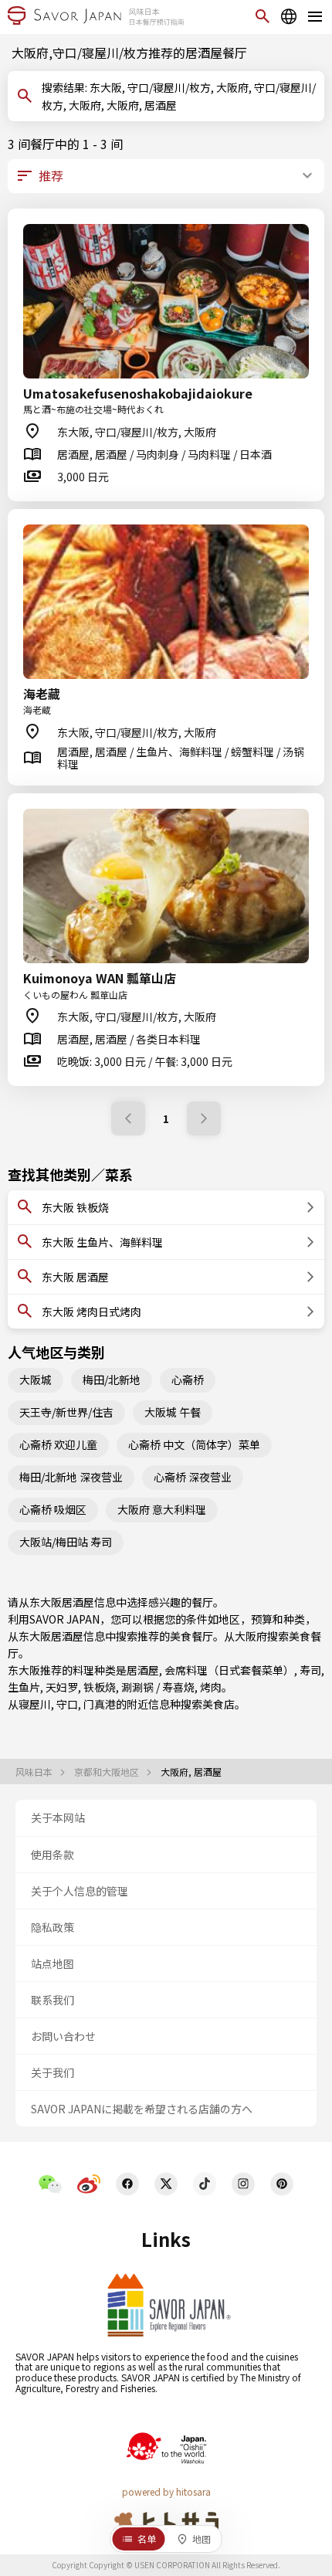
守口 (67, 1704)
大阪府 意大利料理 (162, 1509)
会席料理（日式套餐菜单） (229, 1670)
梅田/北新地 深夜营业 (71, 1477)
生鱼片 (24, 1687)
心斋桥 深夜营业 (193, 1477)
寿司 (310, 1670)
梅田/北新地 (112, 1380)
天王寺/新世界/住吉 (66, 1412)
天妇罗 (62, 1687)
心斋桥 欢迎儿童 (58, 1444)
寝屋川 (35, 1704)
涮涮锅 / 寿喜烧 (158, 1687)
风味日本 (35, 1772)
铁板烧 (100, 1687)
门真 (94, 1704)
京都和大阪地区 (108, 1772)
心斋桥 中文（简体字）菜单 (194, 1444)
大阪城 (36, 1380)
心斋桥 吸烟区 (53, 1509)
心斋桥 (188, 1380)
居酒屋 (143, 1670)
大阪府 (251, 1636)
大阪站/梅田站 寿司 (66, 1542)
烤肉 (211, 1687)
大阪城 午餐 (173, 1412)
